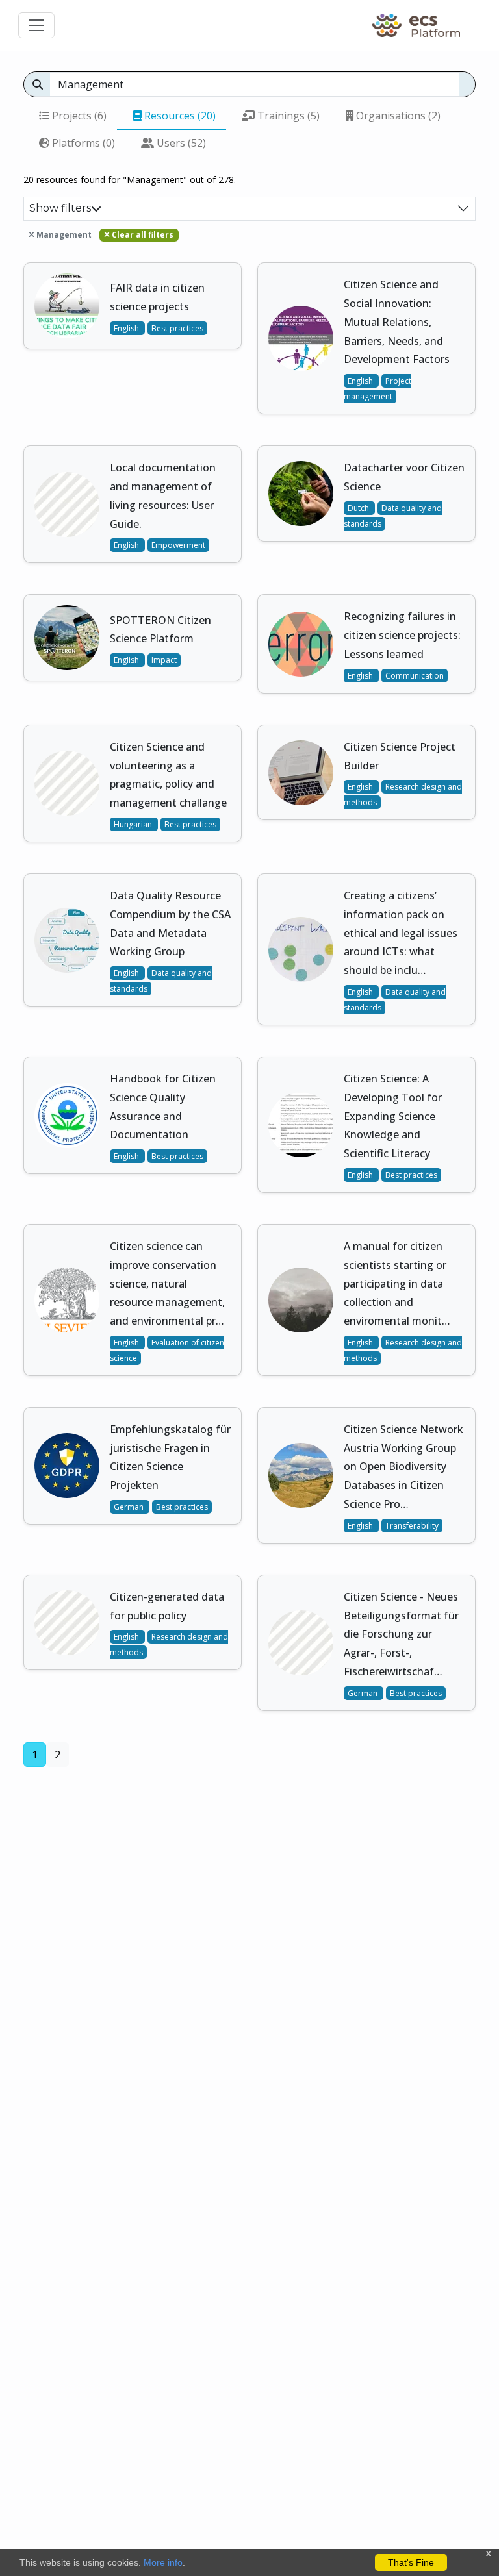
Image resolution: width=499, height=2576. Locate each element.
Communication (415, 676)
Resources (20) (179, 116)
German (130, 1507)
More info (163, 2562)
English (127, 328)
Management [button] (63, 235)
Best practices (177, 328)
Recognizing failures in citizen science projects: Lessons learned (402, 635)
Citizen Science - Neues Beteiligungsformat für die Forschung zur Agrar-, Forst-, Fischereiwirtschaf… (401, 1634)
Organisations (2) (397, 116)
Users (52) (180, 143)
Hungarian (134, 824)
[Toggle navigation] (36, 25)
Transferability (412, 1526)
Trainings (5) (287, 116)
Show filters (60, 208)
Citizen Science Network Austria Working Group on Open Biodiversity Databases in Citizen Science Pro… (403, 1467)
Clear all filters (142, 235)
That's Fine (411, 2562)
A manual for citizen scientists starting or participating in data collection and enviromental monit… (397, 1283)
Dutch (359, 508)
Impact (164, 660)
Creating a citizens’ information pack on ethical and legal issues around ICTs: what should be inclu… (401, 933)
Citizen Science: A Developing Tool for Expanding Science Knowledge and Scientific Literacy (393, 1116)
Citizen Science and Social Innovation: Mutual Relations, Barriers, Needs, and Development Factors (397, 322)
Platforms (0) (82, 143)
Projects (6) (78, 116)
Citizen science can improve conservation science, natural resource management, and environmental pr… (167, 1283)
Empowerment (178, 545)
